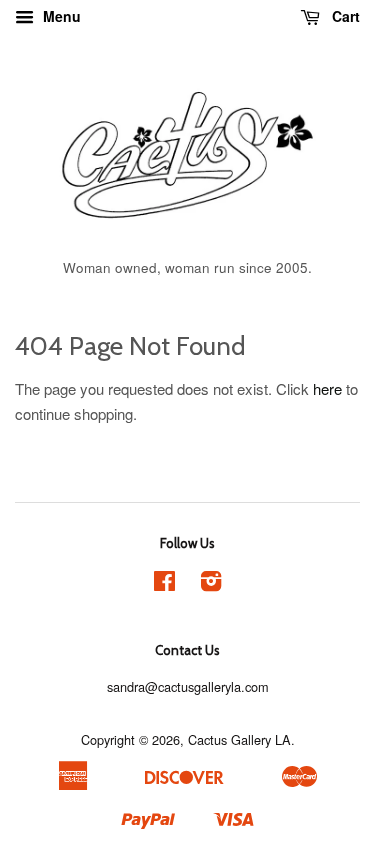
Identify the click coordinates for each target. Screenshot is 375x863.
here (327, 388)
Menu (60, 16)
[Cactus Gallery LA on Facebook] (164, 584)
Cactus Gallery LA (239, 739)
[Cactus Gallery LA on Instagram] (211, 584)
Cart (344, 16)
